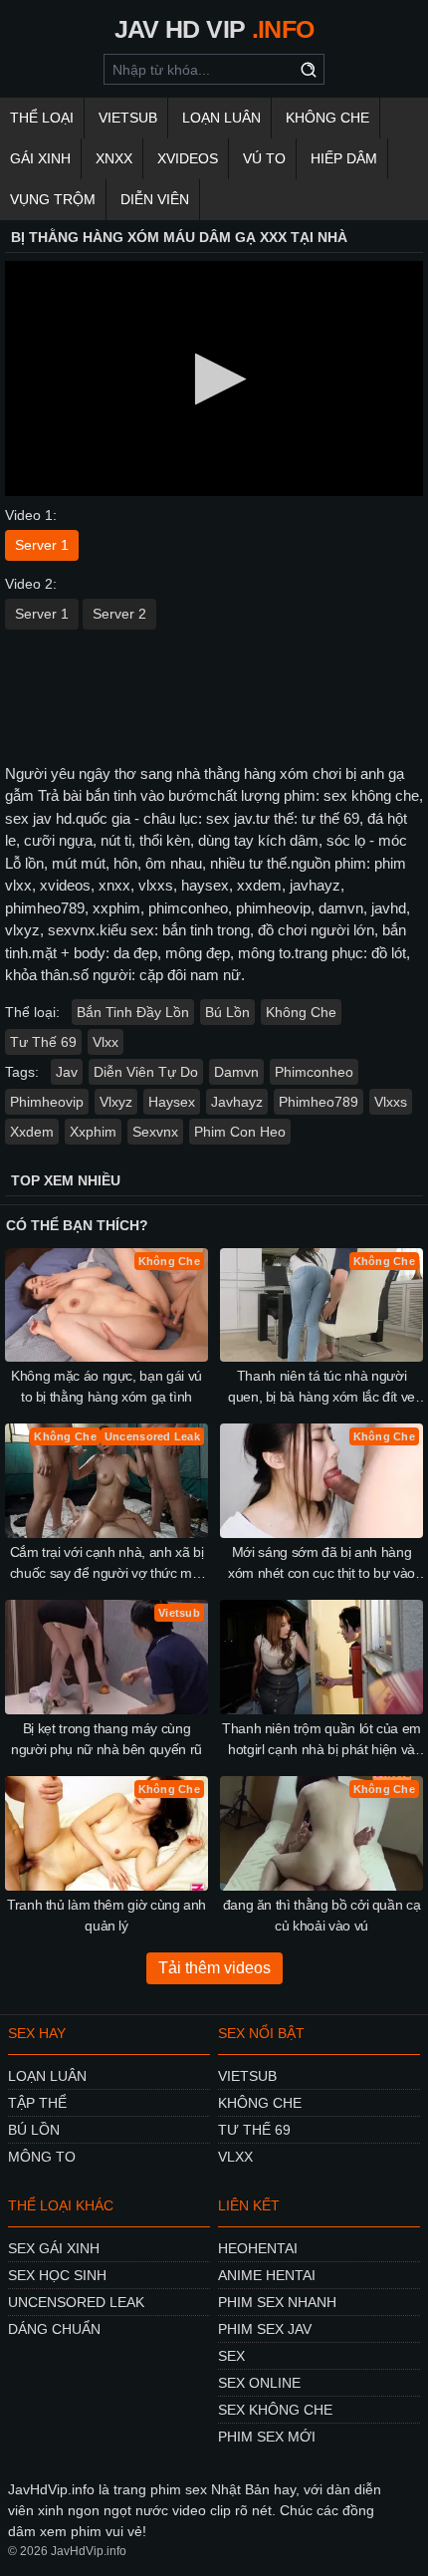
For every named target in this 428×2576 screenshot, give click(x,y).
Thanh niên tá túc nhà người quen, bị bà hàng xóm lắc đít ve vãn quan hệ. (321, 1388)
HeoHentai (258, 2248)
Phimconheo (314, 1072)
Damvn (236, 1072)
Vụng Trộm (53, 199)
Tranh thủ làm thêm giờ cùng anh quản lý (107, 1915)
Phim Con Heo (240, 1132)
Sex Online (259, 2383)
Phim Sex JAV (265, 2329)
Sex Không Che (275, 2410)
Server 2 (119, 614)
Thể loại (42, 118)
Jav (67, 1072)
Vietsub (128, 118)
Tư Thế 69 (43, 1042)
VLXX (235, 2157)
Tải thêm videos (214, 1968)
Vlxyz (116, 1102)
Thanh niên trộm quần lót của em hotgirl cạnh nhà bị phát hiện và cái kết (321, 1740)
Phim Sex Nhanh (277, 2302)
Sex (231, 2356)
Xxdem (32, 1132)
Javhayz (237, 1102)
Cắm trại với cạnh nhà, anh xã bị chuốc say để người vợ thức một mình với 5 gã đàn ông (107, 1564)
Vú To (264, 158)
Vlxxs (391, 1102)
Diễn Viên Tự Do (146, 1072)
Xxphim (93, 1132)
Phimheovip (47, 1102)
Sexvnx (155, 1132)
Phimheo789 (319, 1102)
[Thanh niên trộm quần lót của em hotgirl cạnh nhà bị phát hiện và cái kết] (321, 1657)
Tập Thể (37, 2103)
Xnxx (114, 158)
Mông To (42, 2157)
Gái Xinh (40, 158)
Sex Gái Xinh (54, 2248)
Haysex (172, 1102)
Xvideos (188, 158)
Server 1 (42, 545)
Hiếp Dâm (344, 158)
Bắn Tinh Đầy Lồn (133, 1012)
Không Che (327, 118)
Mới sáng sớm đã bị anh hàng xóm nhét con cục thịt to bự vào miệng (321, 1564)
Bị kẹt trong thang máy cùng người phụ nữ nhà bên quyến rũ (107, 1739)
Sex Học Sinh (57, 2275)
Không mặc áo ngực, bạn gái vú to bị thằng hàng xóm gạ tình (107, 1386)
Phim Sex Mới (267, 2437)
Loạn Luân (221, 118)
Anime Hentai (267, 2275)
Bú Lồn (227, 1012)
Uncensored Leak (76, 2302)
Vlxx (106, 1042)
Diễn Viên (155, 199)
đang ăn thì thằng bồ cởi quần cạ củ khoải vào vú (322, 1915)
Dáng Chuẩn (54, 2329)
